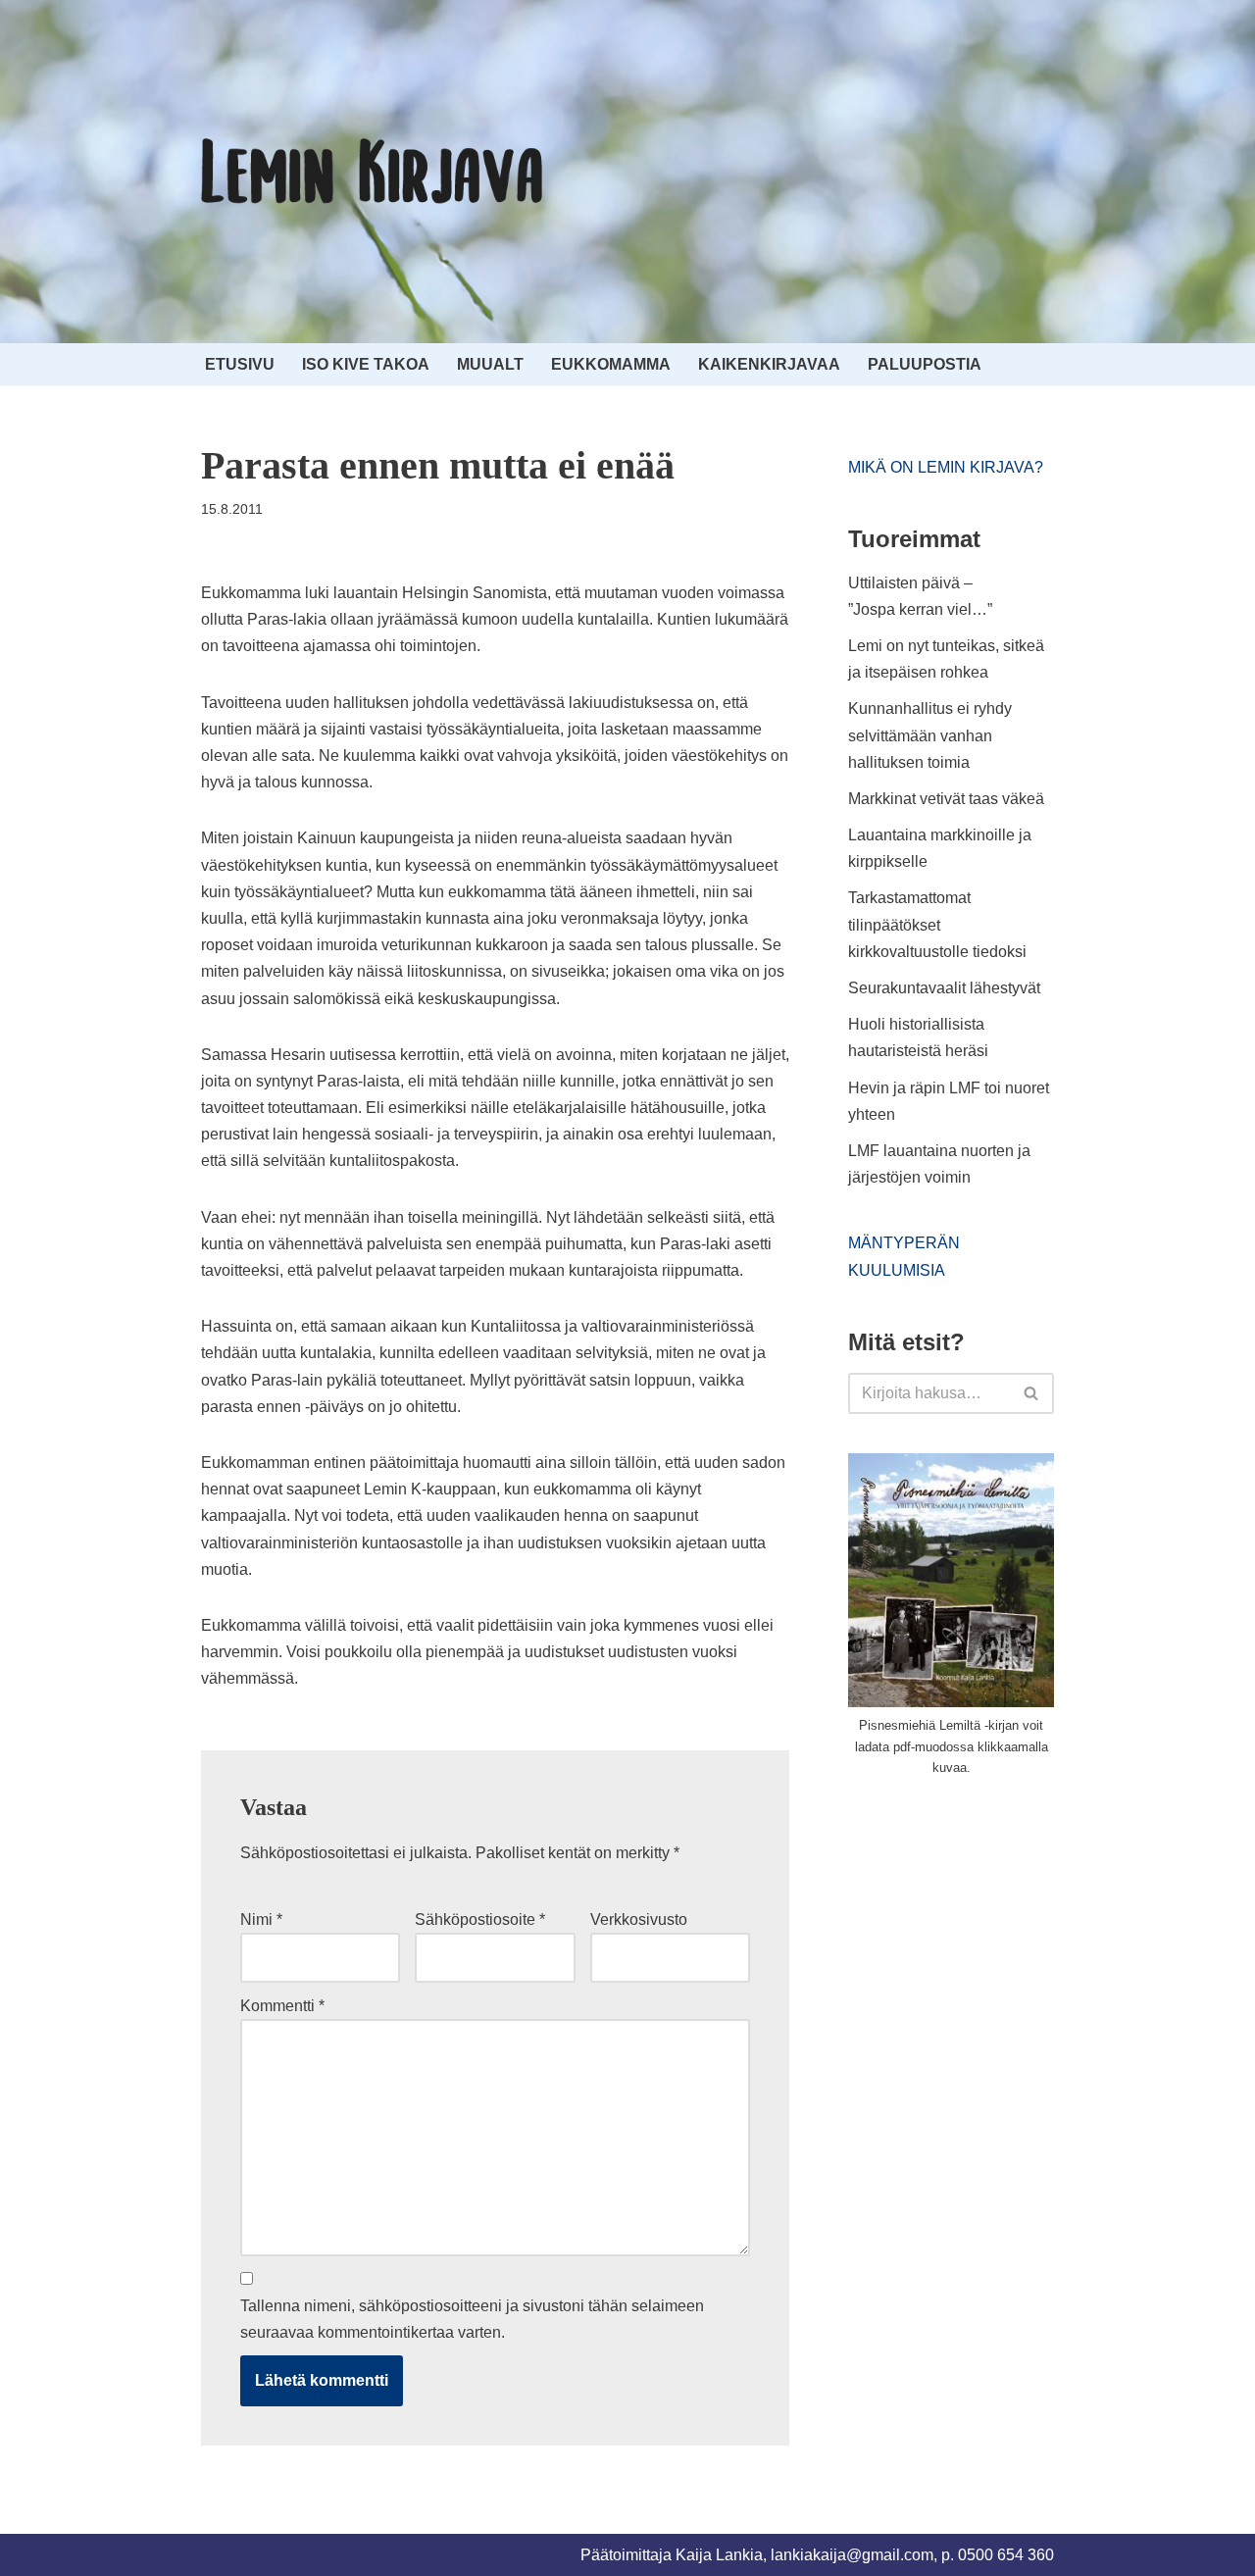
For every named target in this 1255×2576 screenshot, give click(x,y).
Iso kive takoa (366, 364)
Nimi (261, 1919)
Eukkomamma (611, 364)
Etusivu (240, 364)
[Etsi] (1032, 1393)
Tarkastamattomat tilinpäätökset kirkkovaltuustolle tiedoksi (937, 924)
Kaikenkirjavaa (769, 364)
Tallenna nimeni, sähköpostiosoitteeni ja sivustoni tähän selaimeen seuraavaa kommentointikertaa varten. (472, 2319)
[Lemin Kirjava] (373, 172)
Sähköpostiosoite (480, 1919)
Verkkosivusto (639, 1919)
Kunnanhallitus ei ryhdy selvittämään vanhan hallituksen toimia (930, 735)
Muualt (490, 364)
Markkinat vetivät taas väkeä (946, 799)
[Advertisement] (995, 1941)
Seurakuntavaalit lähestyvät (944, 988)
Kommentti (282, 2006)
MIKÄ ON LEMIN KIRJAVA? (946, 467)
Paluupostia (925, 364)
